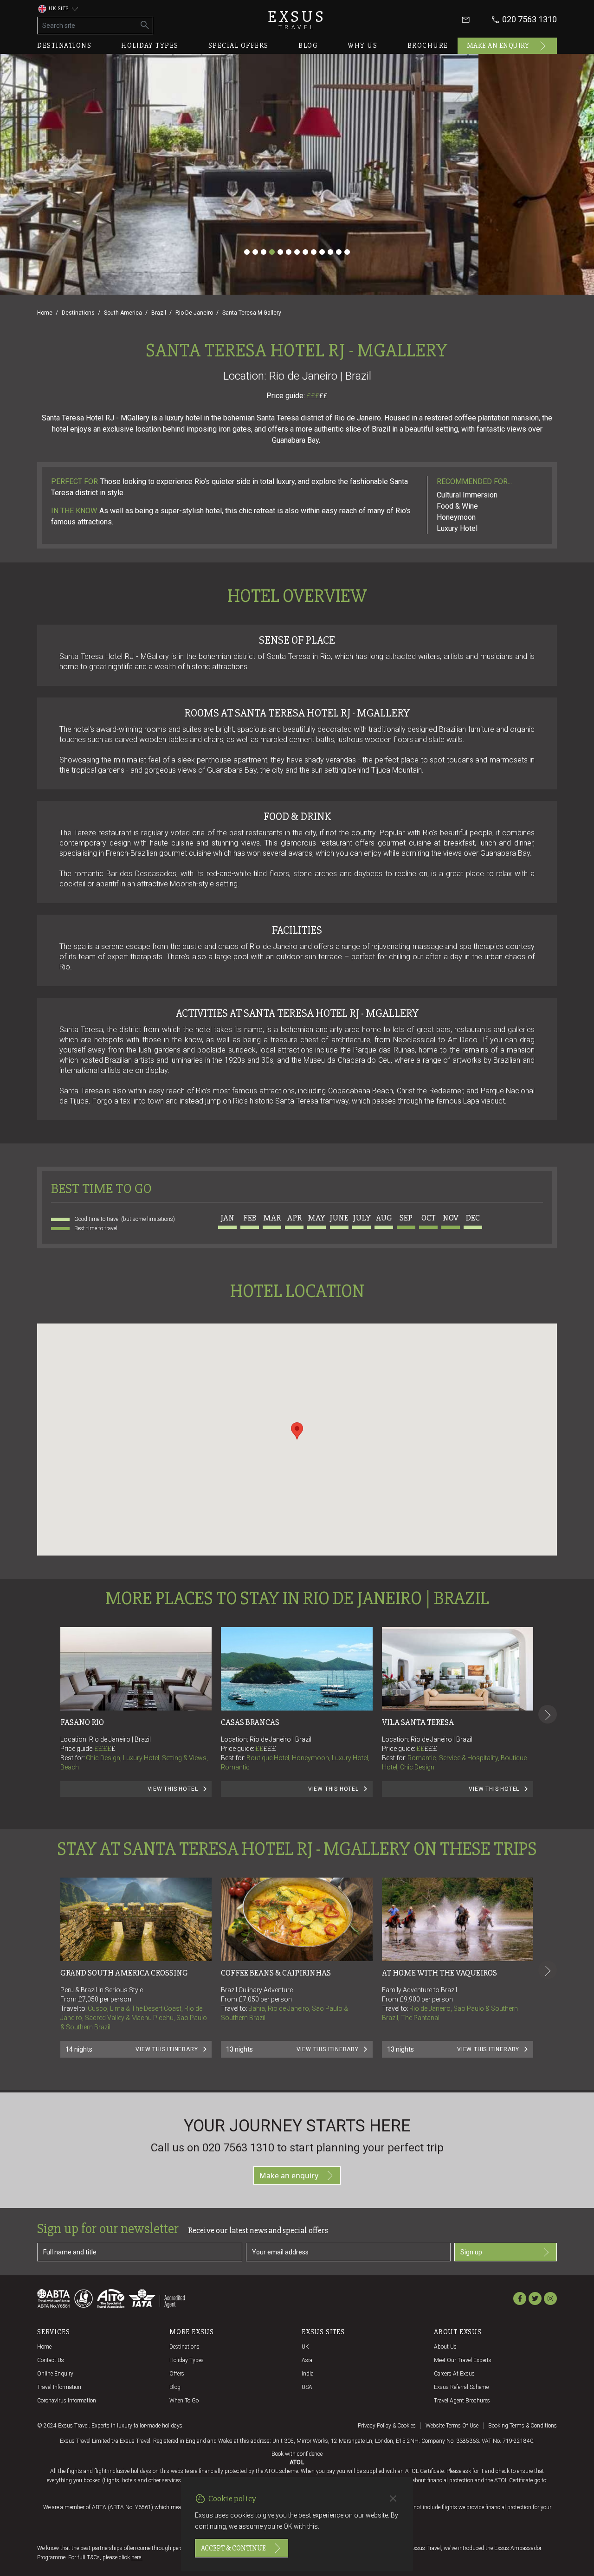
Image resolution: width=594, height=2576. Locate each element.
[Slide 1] (247, 252)
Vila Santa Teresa (418, 1722)
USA (307, 2387)
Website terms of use (452, 2426)
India (308, 2374)
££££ (105, 1749)
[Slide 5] (280, 252)
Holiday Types (187, 2360)
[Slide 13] (347, 252)
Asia (307, 2360)
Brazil (159, 313)
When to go (184, 2401)
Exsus (297, 20)
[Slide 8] (305, 252)
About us (445, 2347)
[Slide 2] (255, 252)
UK (305, 2347)
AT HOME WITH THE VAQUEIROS (439, 1973)
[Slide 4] (272, 252)
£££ (317, 396)
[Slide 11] (330, 252)
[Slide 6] (289, 252)
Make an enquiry (498, 45)
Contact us (51, 2360)
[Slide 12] (339, 252)
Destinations (64, 45)
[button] (297, 1431)
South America (123, 313)
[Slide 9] (314, 252)
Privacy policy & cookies (387, 2426)
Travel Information (59, 2387)
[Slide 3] (264, 252)
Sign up (471, 2252)
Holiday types (150, 45)
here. (137, 2557)
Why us (362, 45)
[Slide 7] (297, 252)
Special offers (239, 45)
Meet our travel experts (463, 2360)
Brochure (428, 45)
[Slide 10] (322, 252)
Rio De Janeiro (194, 313)
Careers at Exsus (454, 2374)
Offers (177, 2374)
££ (323, 396)
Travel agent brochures (462, 2401)
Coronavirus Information (67, 2401)
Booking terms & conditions (523, 2426)
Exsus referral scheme (461, 2387)
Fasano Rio (82, 1722)
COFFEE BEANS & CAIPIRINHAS (276, 1973)
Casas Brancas (250, 1722)
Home (45, 313)
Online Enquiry (55, 2374)
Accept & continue (233, 2548)
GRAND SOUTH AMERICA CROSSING (124, 1973)
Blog (308, 45)
